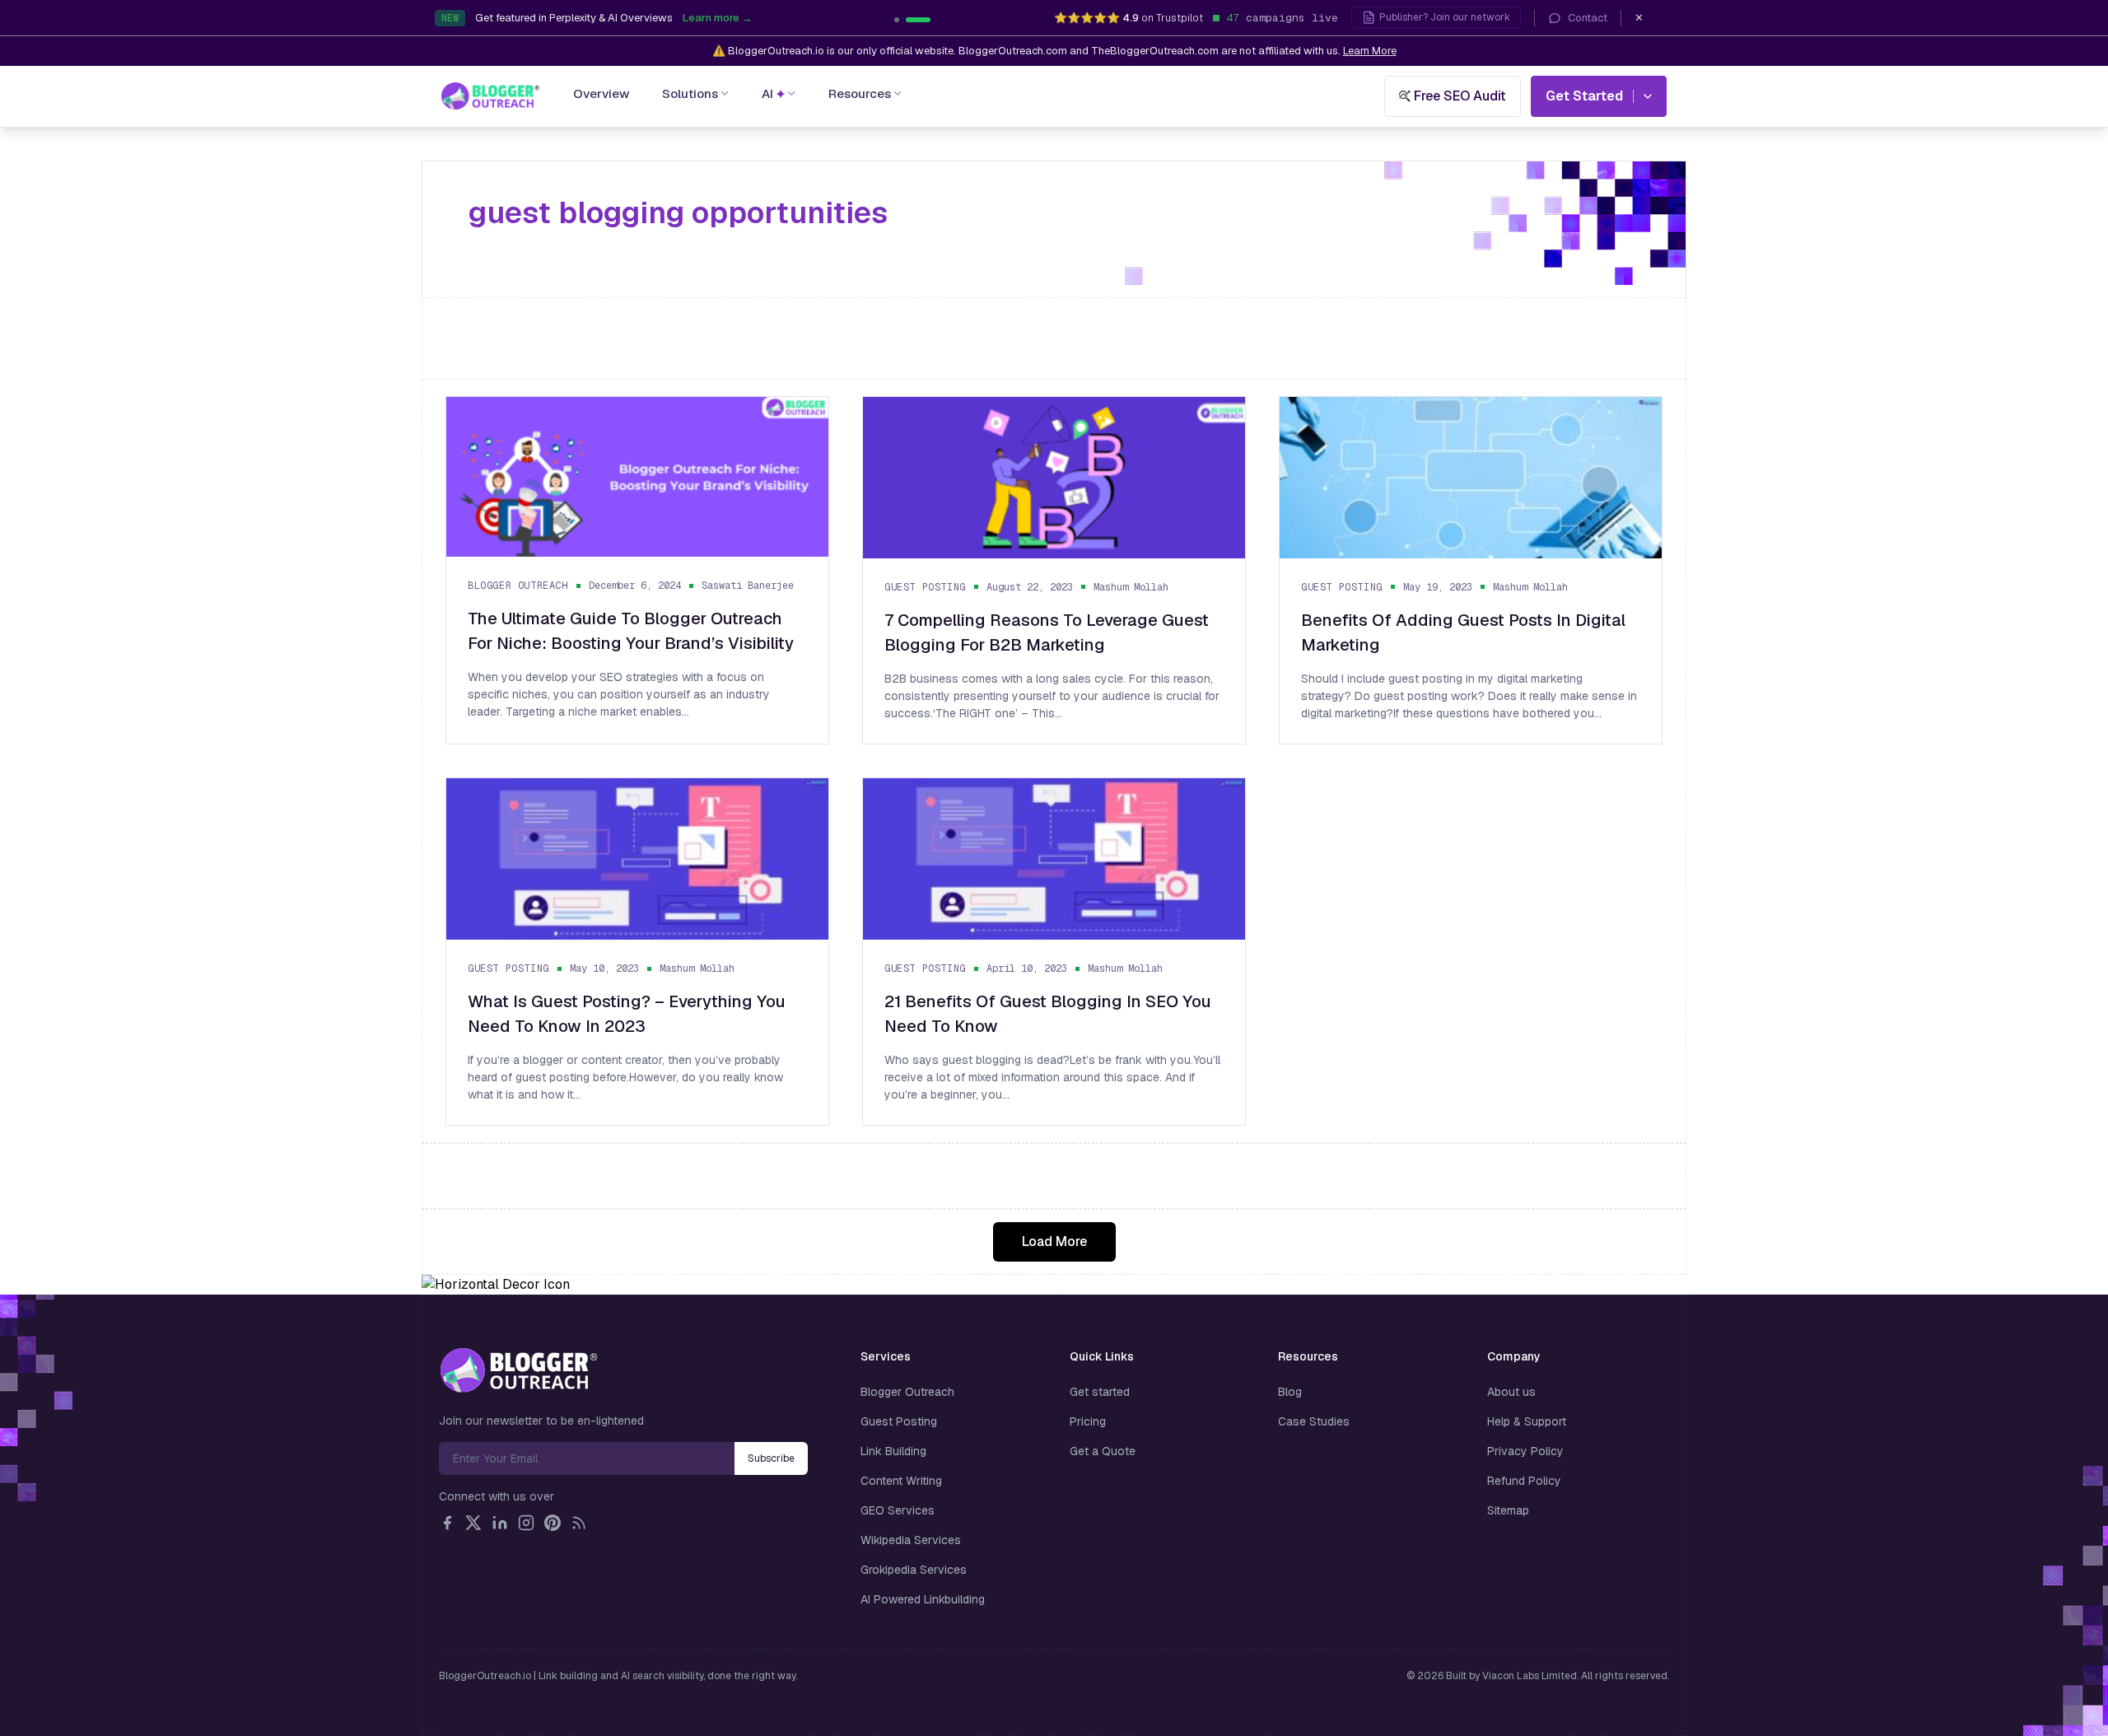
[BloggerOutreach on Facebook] (447, 1523)
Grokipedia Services (914, 1570)
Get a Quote (1103, 1451)
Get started (1100, 1392)
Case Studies (1314, 1421)
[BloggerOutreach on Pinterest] (553, 1523)
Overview (601, 93)
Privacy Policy (1525, 1451)
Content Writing (901, 1481)
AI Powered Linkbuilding (923, 1599)
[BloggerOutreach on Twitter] (473, 1523)
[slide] (928, 20)
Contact (1588, 18)
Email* (587, 1458)
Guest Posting (925, 587)
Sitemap (1508, 1510)
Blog (1290, 1392)
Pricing (1088, 1421)
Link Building (893, 1451)
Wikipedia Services (911, 1540)
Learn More (1370, 51)
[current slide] (907, 20)
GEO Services (898, 1510)
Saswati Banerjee (748, 586)
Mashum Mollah (1131, 587)
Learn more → (806, 18)
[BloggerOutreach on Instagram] (526, 1523)
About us (1511, 1392)
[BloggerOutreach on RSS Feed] (579, 1523)
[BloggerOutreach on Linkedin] (500, 1523)
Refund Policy (1524, 1481)
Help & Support (1527, 1421)
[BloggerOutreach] (518, 1370)
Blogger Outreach (518, 586)
